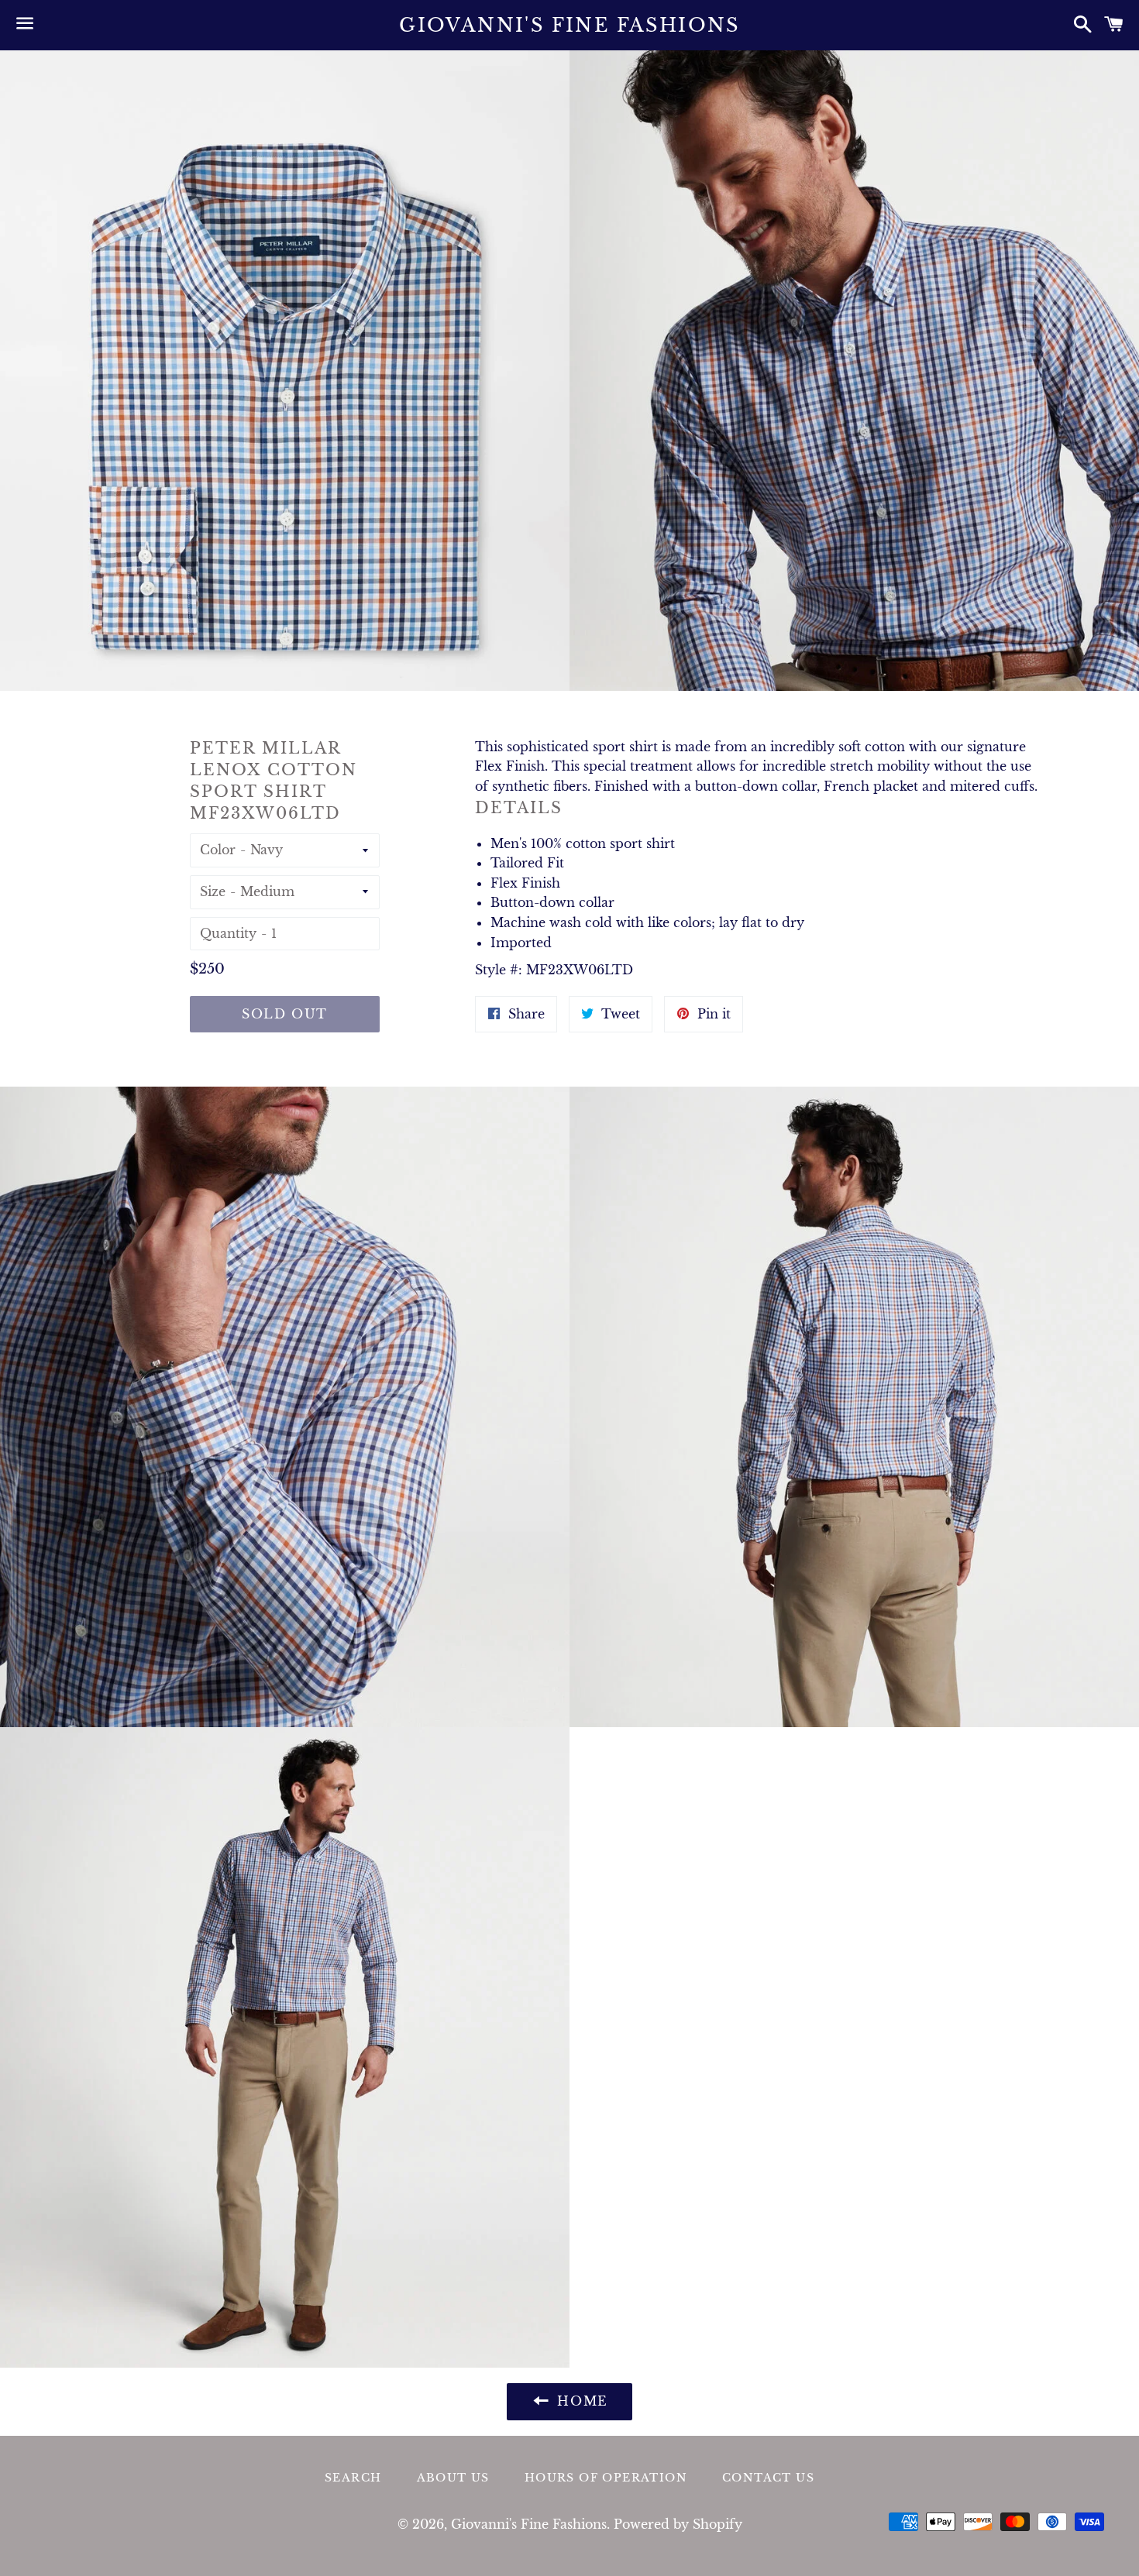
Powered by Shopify (678, 2524)
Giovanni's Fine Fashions (569, 25)
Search (353, 2478)
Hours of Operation (606, 2478)
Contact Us (768, 2478)
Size (213, 891)
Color (218, 850)
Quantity (228, 933)
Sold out (285, 1014)
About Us (453, 2478)
